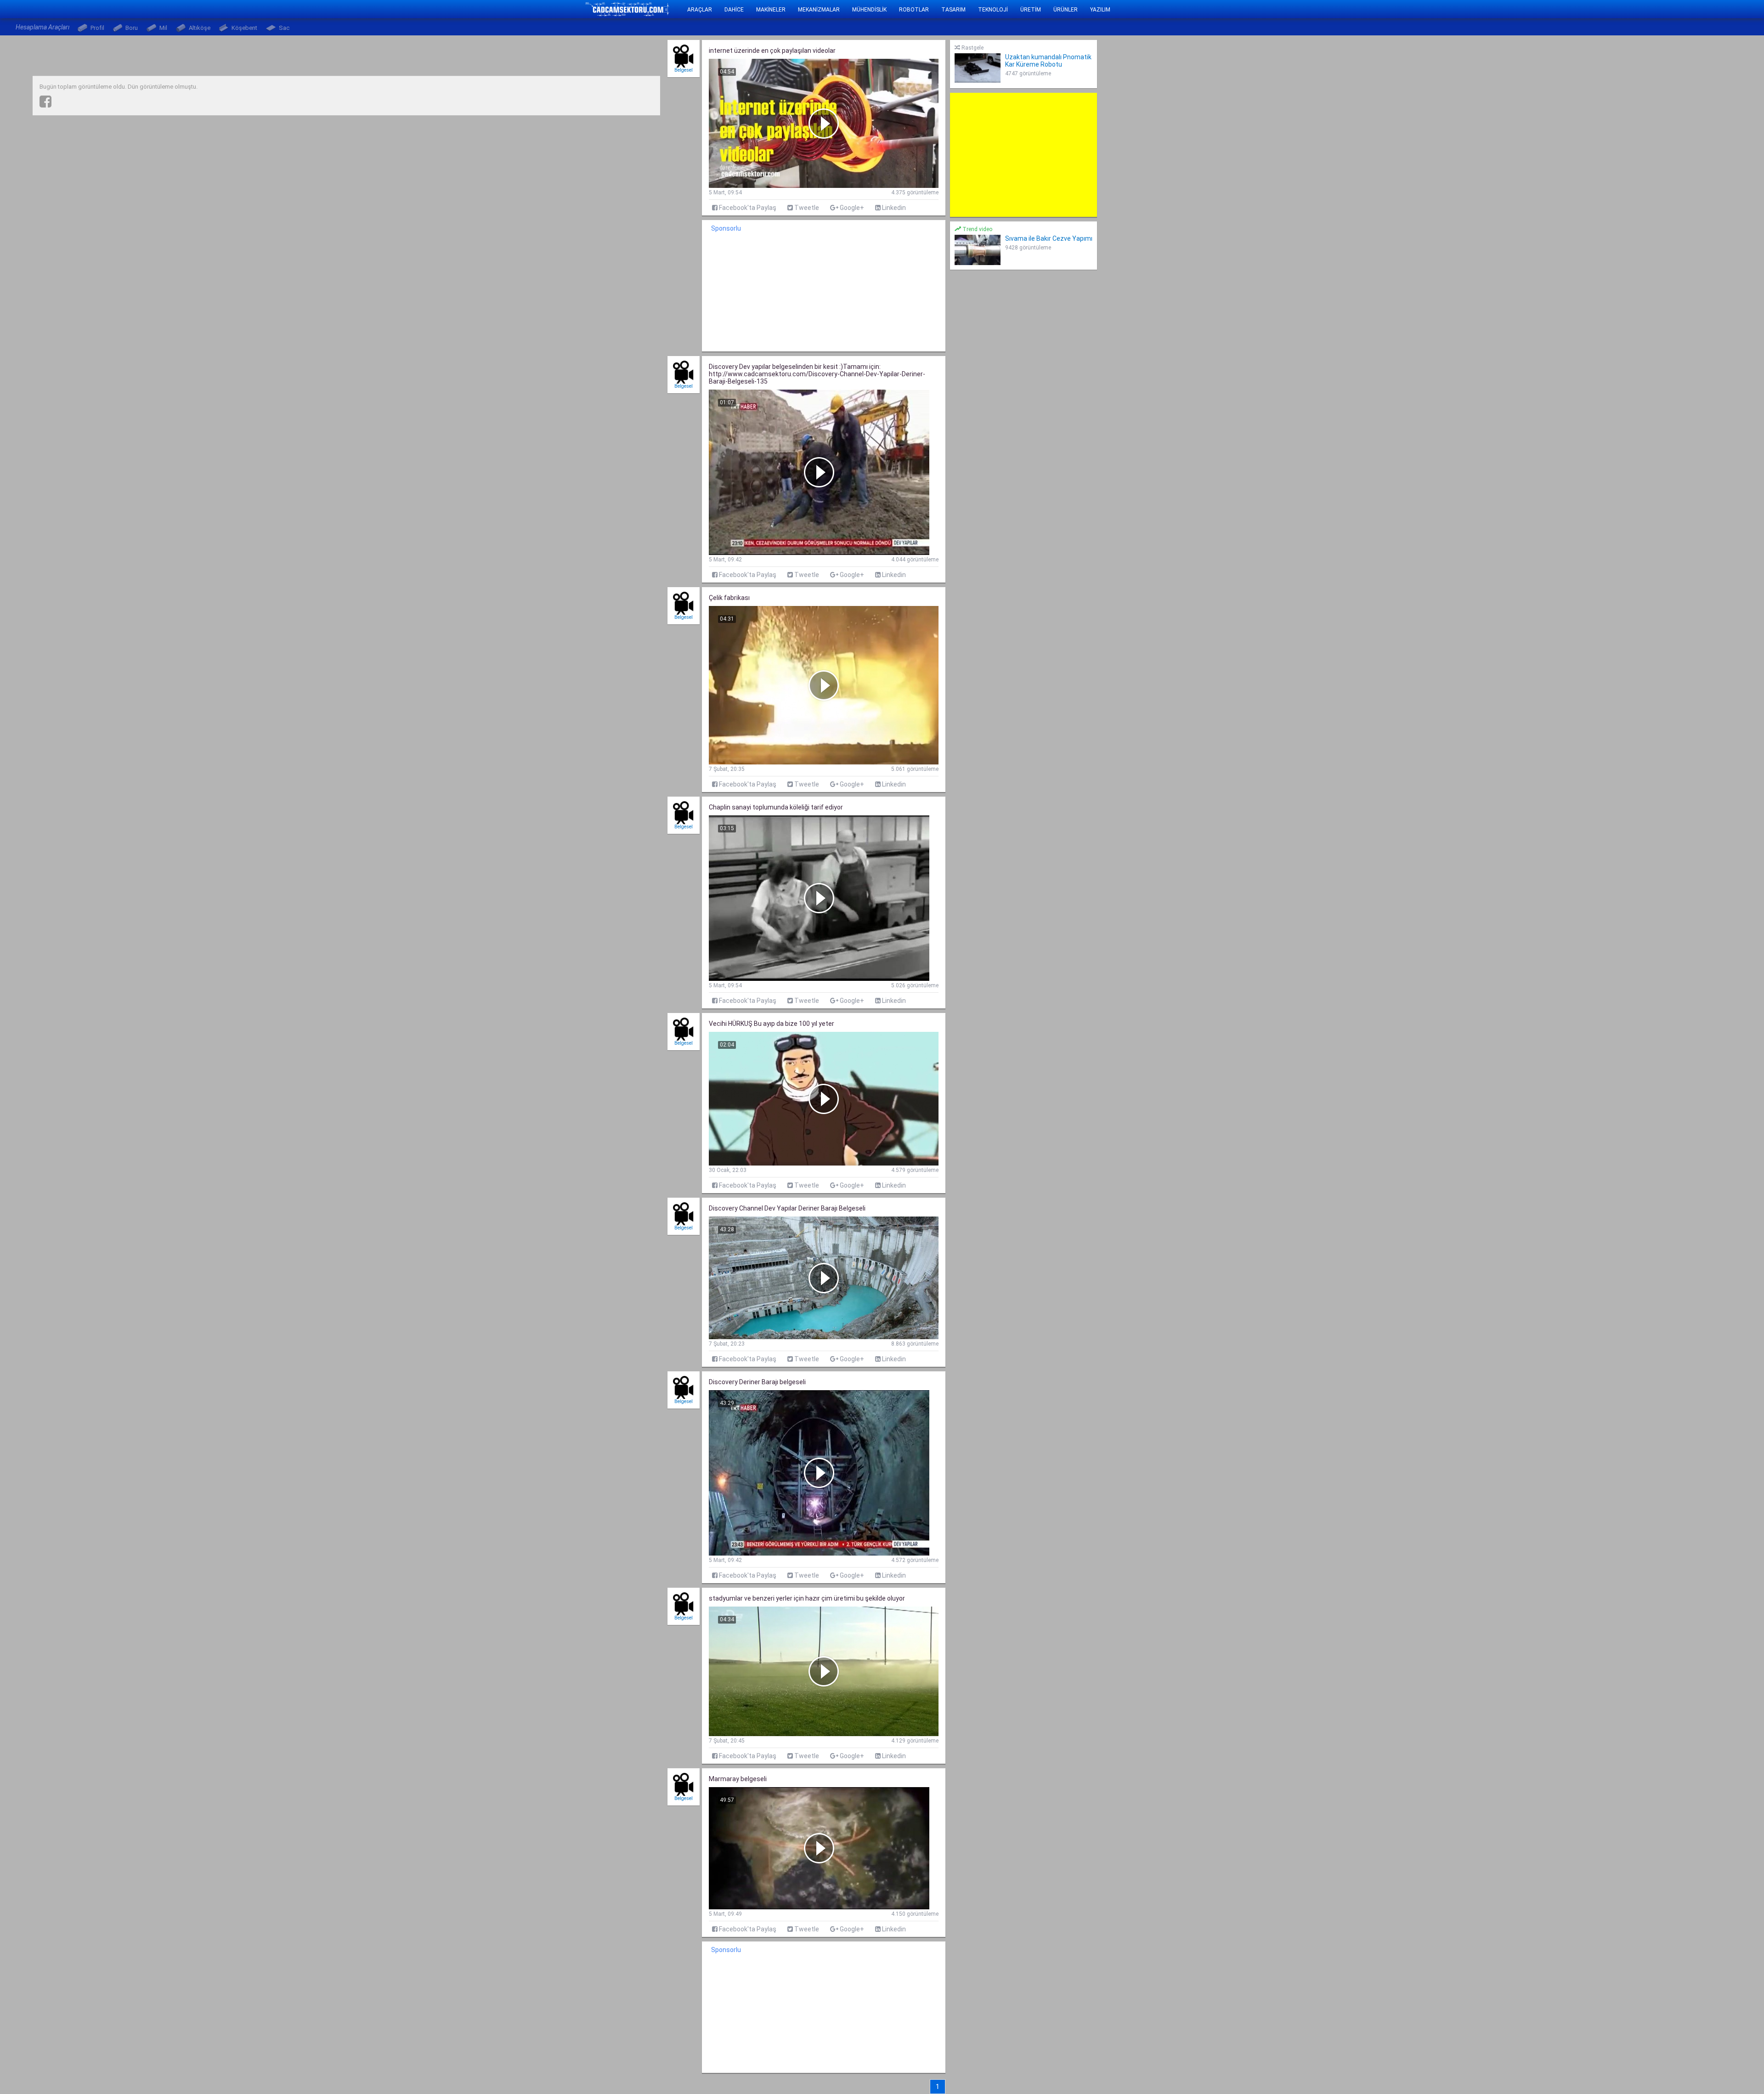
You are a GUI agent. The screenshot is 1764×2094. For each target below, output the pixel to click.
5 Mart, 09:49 (725, 1914)
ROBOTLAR (914, 10)
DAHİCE (734, 10)
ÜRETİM (1031, 10)
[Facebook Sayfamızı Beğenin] (45, 102)
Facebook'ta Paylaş (747, 208)
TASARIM (953, 10)
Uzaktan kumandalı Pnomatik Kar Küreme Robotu (1048, 61)
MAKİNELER (771, 10)
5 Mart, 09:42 (725, 560)
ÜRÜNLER (1066, 10)
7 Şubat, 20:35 (727, 769)
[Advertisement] (1023, 155)
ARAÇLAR (700, 10)
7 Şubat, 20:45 (727, 1741)
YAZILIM (1100, 10)
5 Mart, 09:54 (725, 192)
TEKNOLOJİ (993, 10)
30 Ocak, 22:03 (728, 1170)
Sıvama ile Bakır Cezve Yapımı (1049, 238)
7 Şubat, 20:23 (727, 1344)
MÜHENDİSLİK (869, 10)
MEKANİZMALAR (819, 10)
